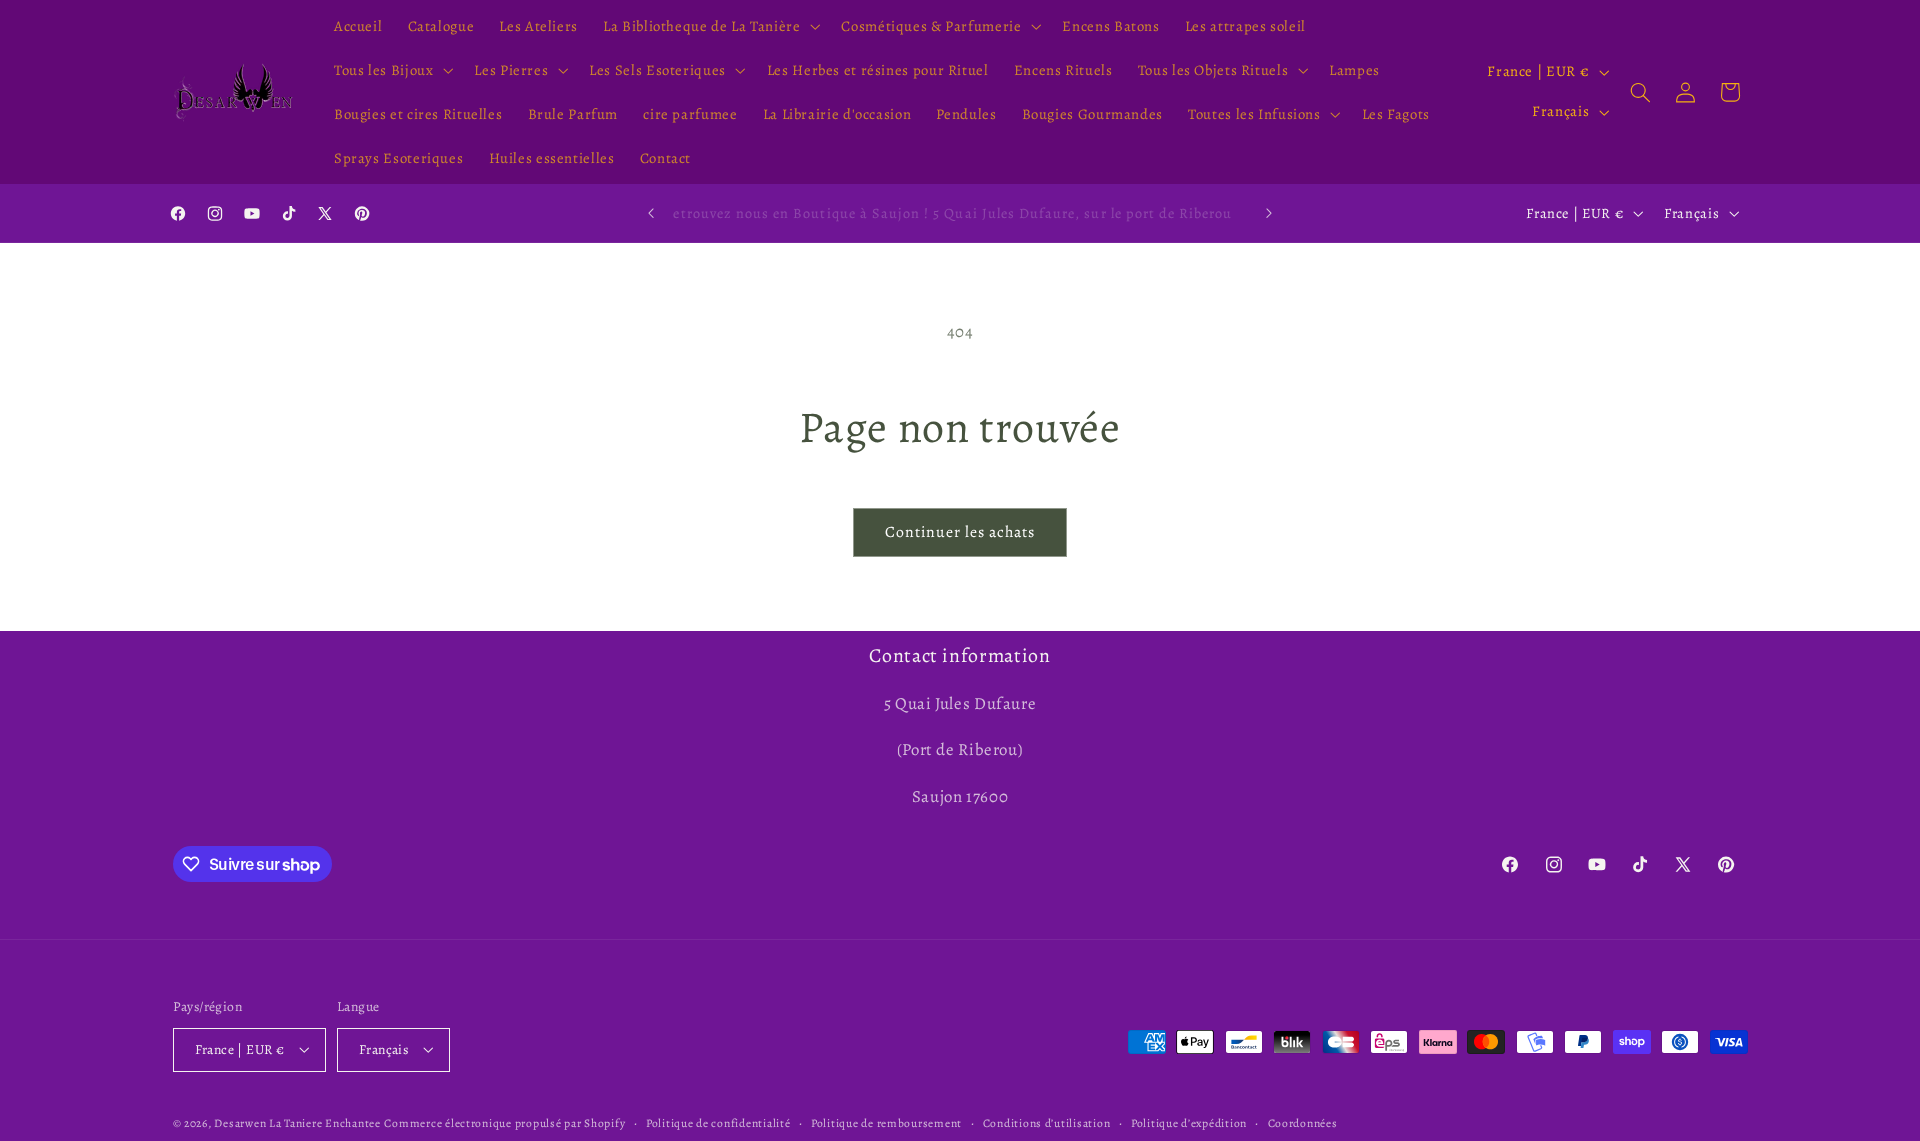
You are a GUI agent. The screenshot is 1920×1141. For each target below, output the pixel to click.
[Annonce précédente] (651, 213)
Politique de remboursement (886, 1122)
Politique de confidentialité (718, 1122)
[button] (710, 26)
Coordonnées (1303, 1122)
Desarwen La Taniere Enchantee (297, 1122)
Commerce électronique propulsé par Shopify (504, 1122)
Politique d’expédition (1189, 1122)
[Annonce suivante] (1269, 213)
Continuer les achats (960, 531)
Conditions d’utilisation (1047, 1122)
